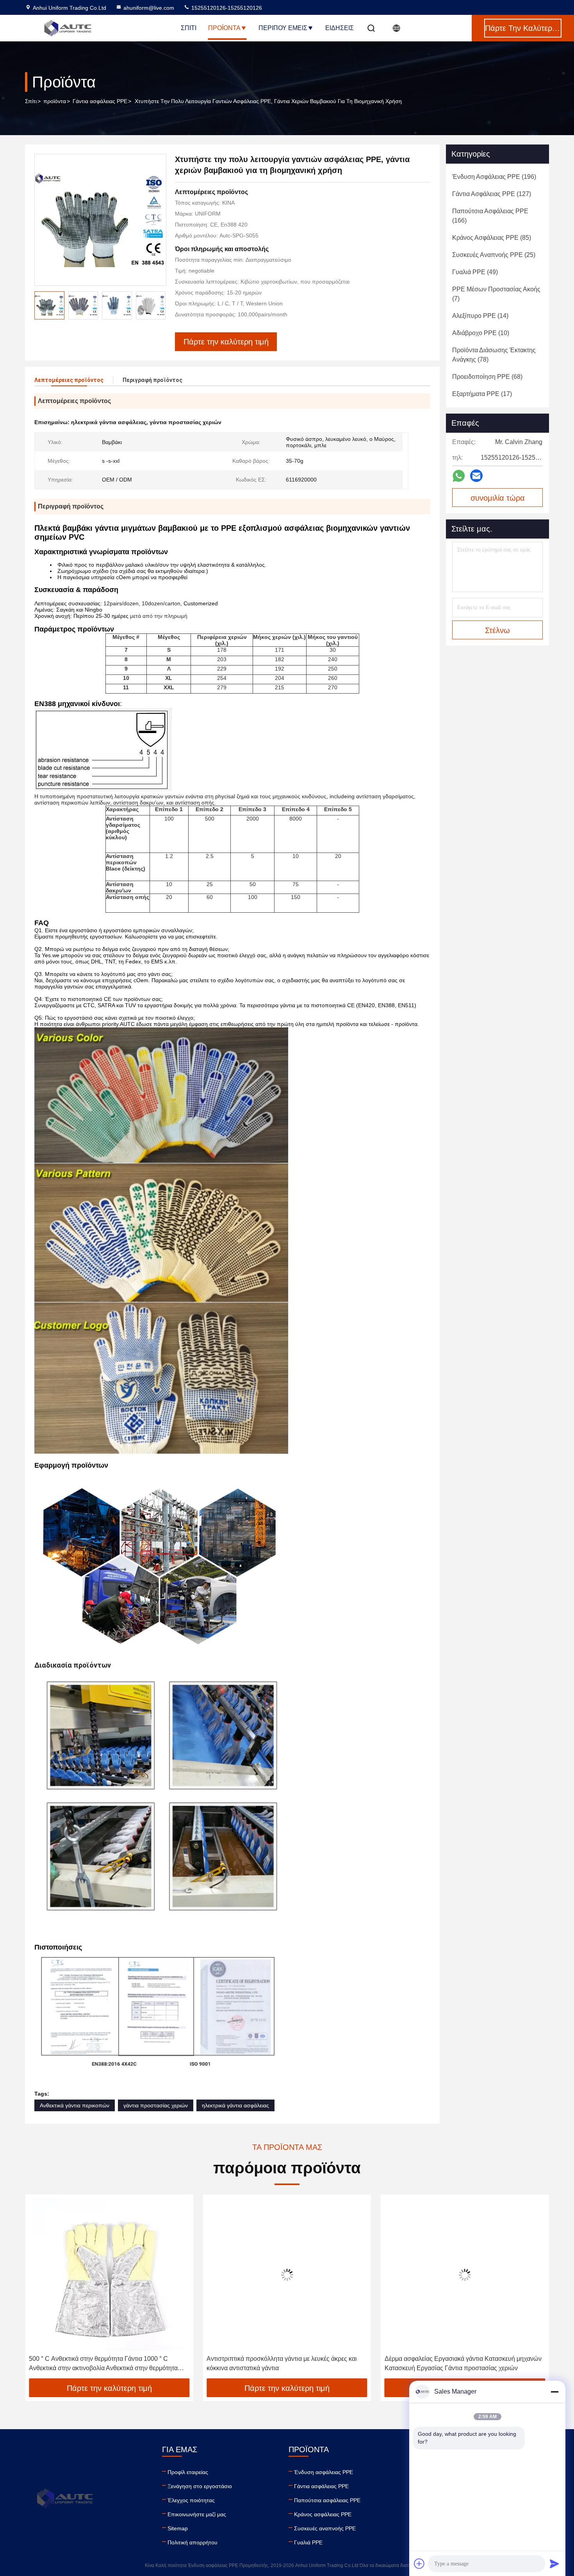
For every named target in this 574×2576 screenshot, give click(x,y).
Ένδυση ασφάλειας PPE (324, 2472)
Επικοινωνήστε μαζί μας (197, 2514)
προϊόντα (55, 101)
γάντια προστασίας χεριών (156, 2105)
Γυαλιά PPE (308, 2542)
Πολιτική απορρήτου (193, 2542)
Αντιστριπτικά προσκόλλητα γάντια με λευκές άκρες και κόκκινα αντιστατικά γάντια (104, 2363)
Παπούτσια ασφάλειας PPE (327, 2500)
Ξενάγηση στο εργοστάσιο (200, 2486)
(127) (492, 194)
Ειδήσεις (340, 28)
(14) (480, 316)
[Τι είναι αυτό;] (459, 476)
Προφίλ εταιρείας (188, 2472)
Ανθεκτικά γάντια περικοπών (75, 2105)
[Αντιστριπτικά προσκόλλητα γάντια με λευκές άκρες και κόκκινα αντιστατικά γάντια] (109, 2275)
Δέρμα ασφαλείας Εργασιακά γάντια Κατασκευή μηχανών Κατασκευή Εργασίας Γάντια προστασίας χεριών (285, 2363)
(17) (482, 394)
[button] (39, 2289)
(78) (494, 355)
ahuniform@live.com (149, 8)
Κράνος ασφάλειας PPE (323, 2514)
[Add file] (419, 2564)
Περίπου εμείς (283, 28)
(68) (487, 377)
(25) (494, 255)
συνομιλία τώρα (498, 498)
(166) (490, 216)
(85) (492, 238)
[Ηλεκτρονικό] (476, 476)
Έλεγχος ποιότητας (191, 2500)
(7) (496, 294)
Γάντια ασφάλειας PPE (100, 101)
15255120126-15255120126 (226, 8)
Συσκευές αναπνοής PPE (325, 2528)
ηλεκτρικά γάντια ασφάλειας (235, 2105)
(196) (494, 177)
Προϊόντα (224, 28)
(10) (481, 333)
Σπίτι (189, 28)
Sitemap (178, 2528)
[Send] (554, 2564)
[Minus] (554, 2392)
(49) (475, 272)
